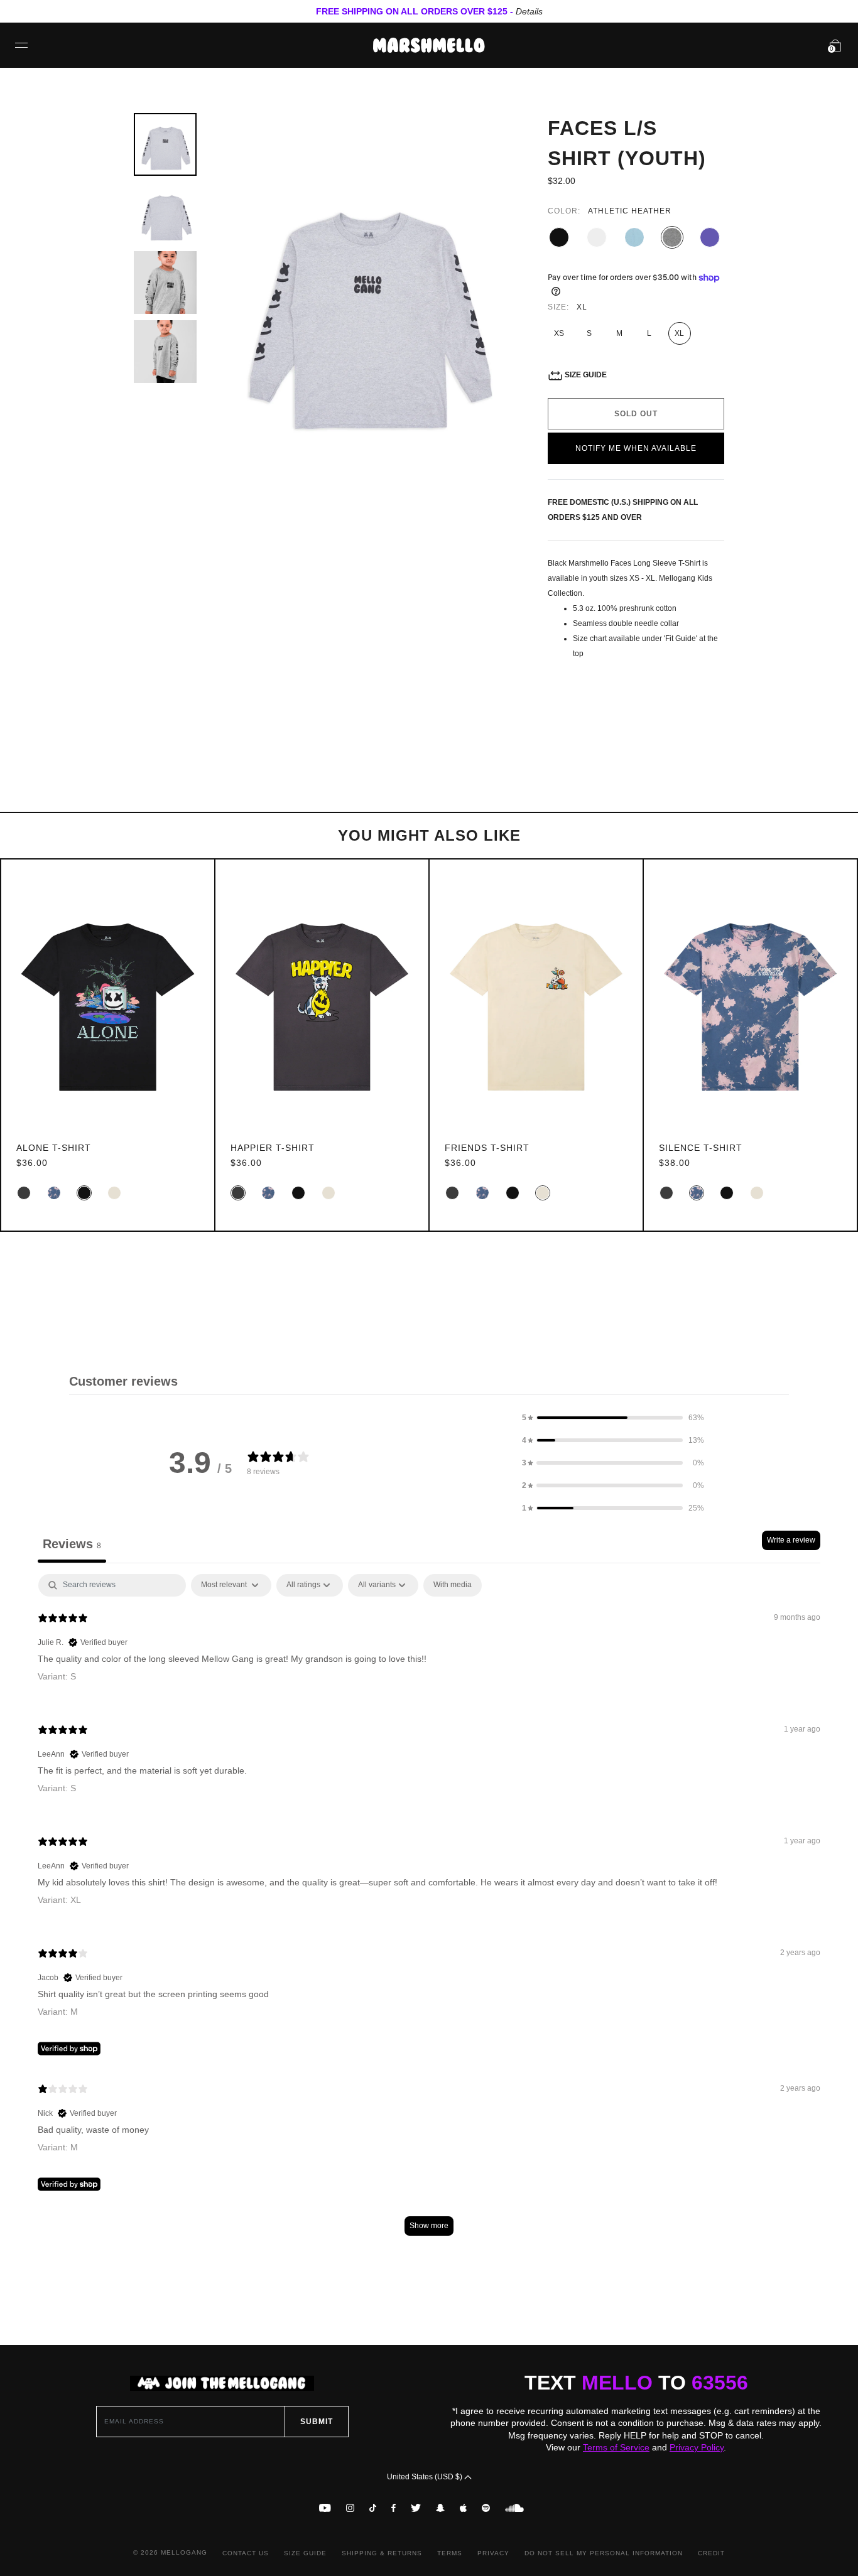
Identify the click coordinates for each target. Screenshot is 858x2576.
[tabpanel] (429, 1911)
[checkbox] (453, 1585)
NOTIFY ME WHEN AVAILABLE (636, 448)
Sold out (636, 414)
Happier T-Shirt (273, 1148)
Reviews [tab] (72, 1544)
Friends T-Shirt (487, 1148)
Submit (317, 2422)
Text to (636, 2383)
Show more (429, 2226)
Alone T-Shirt (54, 1148)
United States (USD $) (426, 2477)
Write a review (791, 1540)
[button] (613, 1418)
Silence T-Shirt (701, 1148)
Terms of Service (616, 2447)
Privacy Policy (697, 2447)
